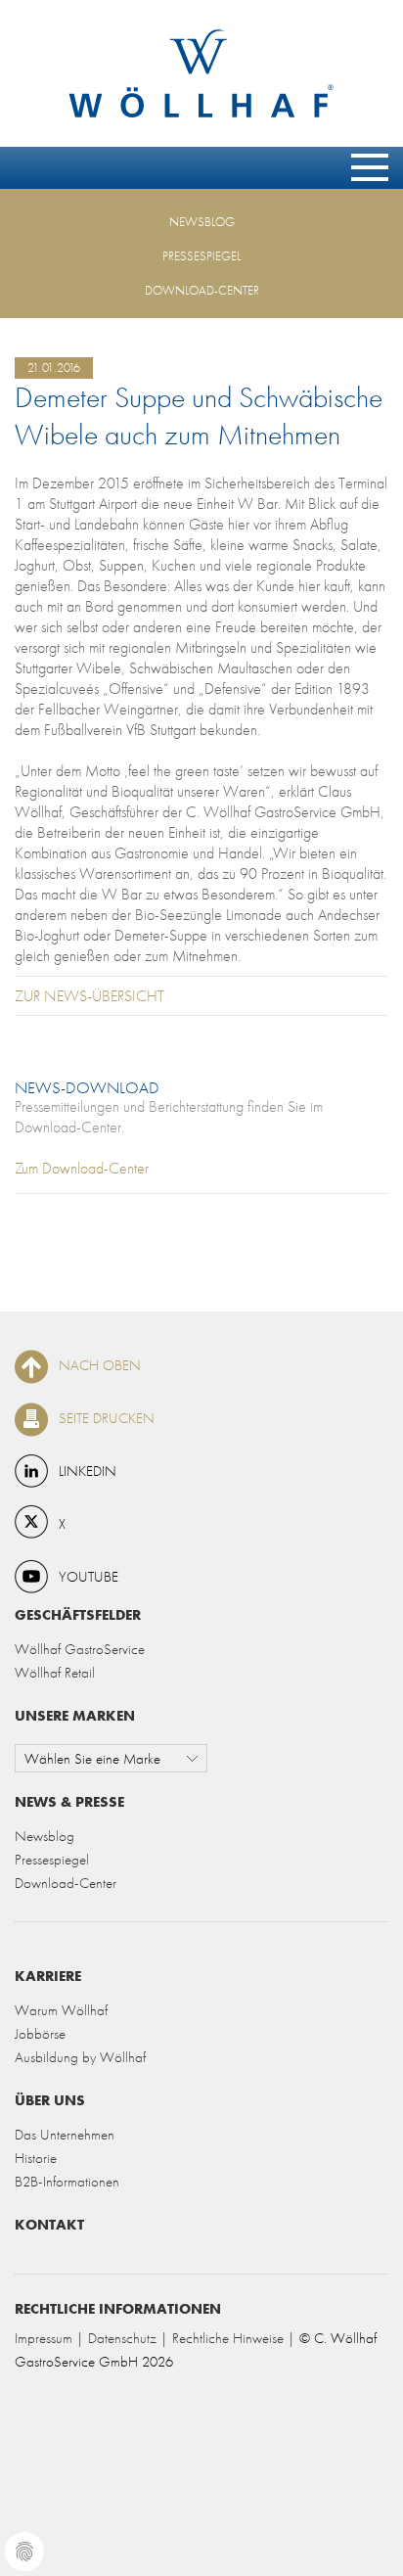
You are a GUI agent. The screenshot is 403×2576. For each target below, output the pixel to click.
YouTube (89, 1576)
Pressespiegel (201, 256)
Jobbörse (40, 2033)
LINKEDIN (88, 1471)
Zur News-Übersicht (90, 996)
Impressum (44, 2338)
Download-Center (202, 291)
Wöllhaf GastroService (80, 1649)
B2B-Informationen (67, 2181)
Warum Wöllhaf (61, 2010)
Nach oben (100, 1365)
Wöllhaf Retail (55, 1672)
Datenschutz (122, 2338)
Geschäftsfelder (78, 1614)
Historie (36, 2158)
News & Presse (69, 1801)
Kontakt (49, 2224)
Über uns (50, 2100)
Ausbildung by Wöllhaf (80, 2057)
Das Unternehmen (65, 2134)
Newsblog (202, 222)
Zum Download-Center (82, 1168)
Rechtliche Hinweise (228, 2338)
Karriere (48, 1976)
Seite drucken (107, 1418)
